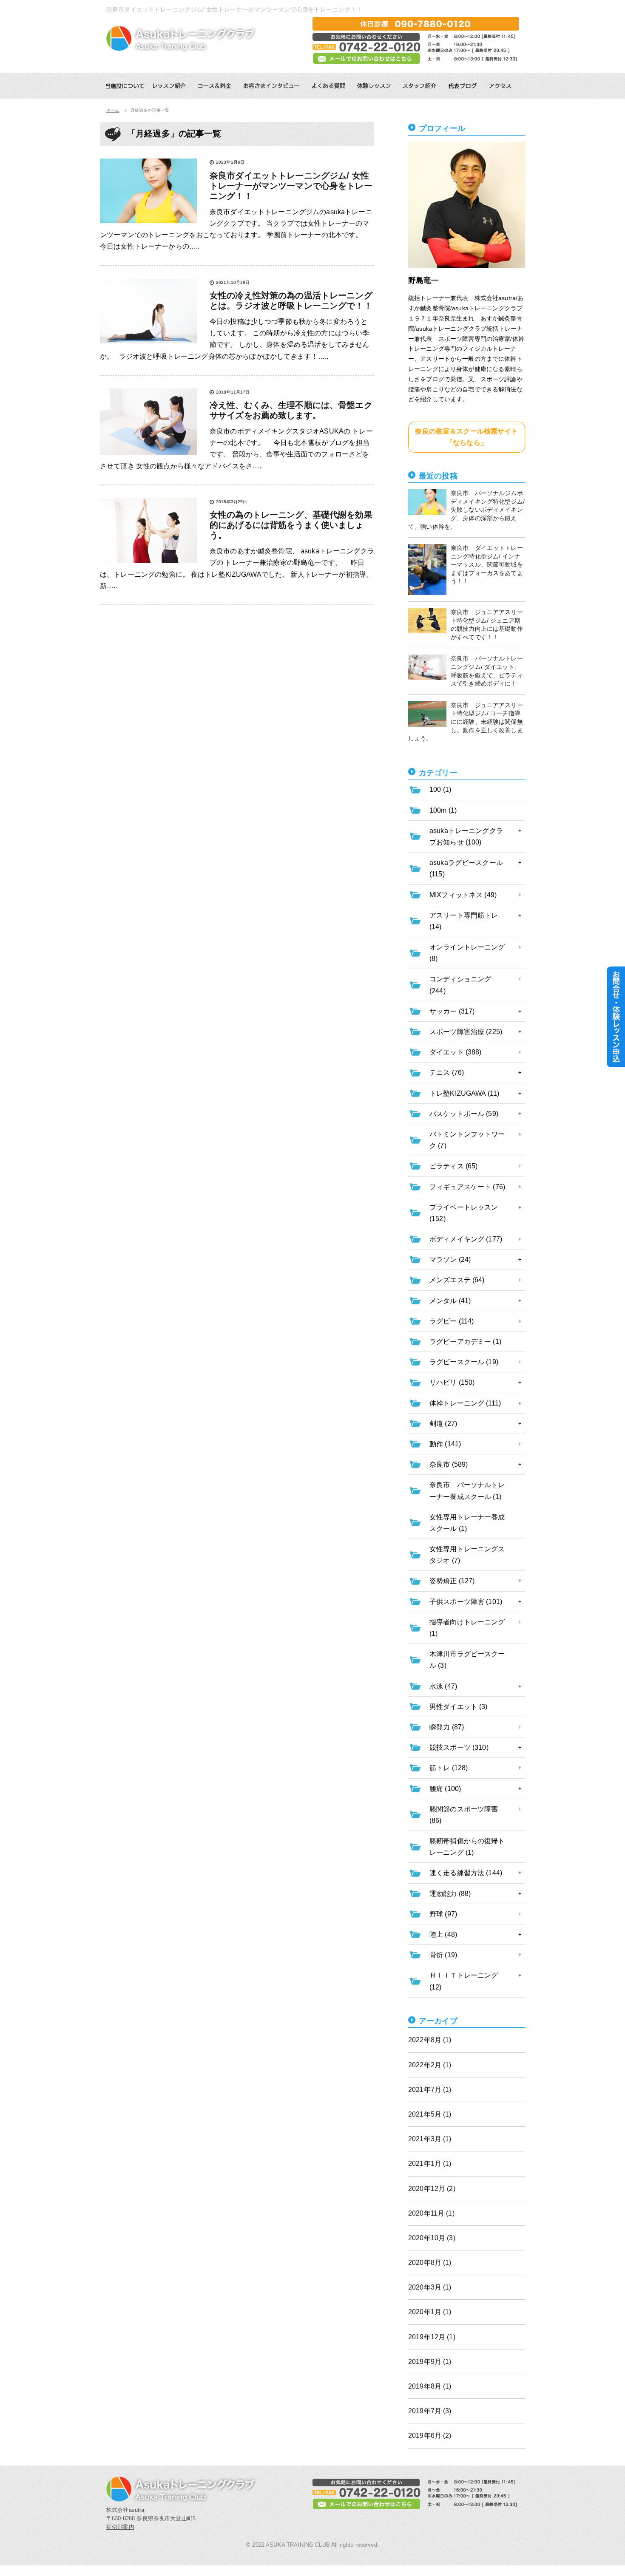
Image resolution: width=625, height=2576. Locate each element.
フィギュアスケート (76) (467, 1187)
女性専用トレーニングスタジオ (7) (467, 1555)
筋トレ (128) (449, 1768)
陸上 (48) (443, 1934)
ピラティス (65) (453, 1166)
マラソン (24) (450, 1260)
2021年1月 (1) (430, 2164)
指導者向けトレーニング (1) (467, 1628)
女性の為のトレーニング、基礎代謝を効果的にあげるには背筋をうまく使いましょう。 (291, 525)
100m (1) (443, 810)
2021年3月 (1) (430, 2139)
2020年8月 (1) (430, 2263)
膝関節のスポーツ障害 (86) (464, 1815)
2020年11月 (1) (431, 2213)
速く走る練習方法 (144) (466, 1873)
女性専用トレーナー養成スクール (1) (467, 1523)
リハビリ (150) (452, 1382)
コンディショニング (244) (460, 985)
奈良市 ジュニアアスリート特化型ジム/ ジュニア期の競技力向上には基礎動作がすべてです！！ (487, 625)
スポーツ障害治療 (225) (466, 1032)
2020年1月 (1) (430, 2312)
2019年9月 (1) (430, 2362)
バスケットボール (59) (464, 1114)
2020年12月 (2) (432, 2189)
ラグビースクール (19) (464, 1362)
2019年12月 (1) (432, 2337)
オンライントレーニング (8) (467, 953)
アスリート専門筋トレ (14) (464, 921)
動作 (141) (445, 1444)
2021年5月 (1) (430, 2114)
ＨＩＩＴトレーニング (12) (464, 1981)
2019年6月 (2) (430, 2436)
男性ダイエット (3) (459, 1707)
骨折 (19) (443, 1955)
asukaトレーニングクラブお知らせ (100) (466, 836)
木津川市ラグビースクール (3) (467, 1660)
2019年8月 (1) (430, 2386)
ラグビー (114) (452, 1321)
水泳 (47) (443, 1686)
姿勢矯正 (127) (452, 1581)
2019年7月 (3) (430, 2411)
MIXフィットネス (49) (463, 895)
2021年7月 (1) (430, 2090)
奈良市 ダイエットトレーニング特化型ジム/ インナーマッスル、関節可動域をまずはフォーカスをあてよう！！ (487, 564)
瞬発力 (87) (447, 1727)
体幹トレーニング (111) (465, 1403)
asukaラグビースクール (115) (466, 868)
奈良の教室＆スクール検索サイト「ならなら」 (466, 437)
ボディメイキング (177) (466, 1239)
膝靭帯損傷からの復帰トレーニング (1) (467, 1847)
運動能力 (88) (450, 1894)
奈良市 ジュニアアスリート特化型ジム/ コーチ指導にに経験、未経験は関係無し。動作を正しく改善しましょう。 (466, 722)
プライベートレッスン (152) (464, 1213)
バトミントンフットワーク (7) (467, 1140)
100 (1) (440, 789)
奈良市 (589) (449, 1464)
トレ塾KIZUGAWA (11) (464, 1093)
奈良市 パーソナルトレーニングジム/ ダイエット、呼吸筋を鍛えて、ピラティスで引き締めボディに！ (487, 671)
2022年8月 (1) (430, 2040)
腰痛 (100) (445, 1789)
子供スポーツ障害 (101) (466, 1602)
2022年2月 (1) (430, 2065)
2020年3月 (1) (430, 2287)
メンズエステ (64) (457, 1280)
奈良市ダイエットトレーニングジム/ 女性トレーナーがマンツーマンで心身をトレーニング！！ (291, 186)
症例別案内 (120, 2527)
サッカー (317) (452, 1011)
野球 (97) (443, 1914)
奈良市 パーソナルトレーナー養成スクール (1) (467, 1491)
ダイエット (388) (456, 1052)
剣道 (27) (443, 1424)
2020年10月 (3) (432, 2238)
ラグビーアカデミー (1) (465, 1342)
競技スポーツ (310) (459, 1747)
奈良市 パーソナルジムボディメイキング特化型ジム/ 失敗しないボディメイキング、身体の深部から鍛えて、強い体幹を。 (466, 510)
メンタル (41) (450, 1301)
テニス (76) (447, 1073)
